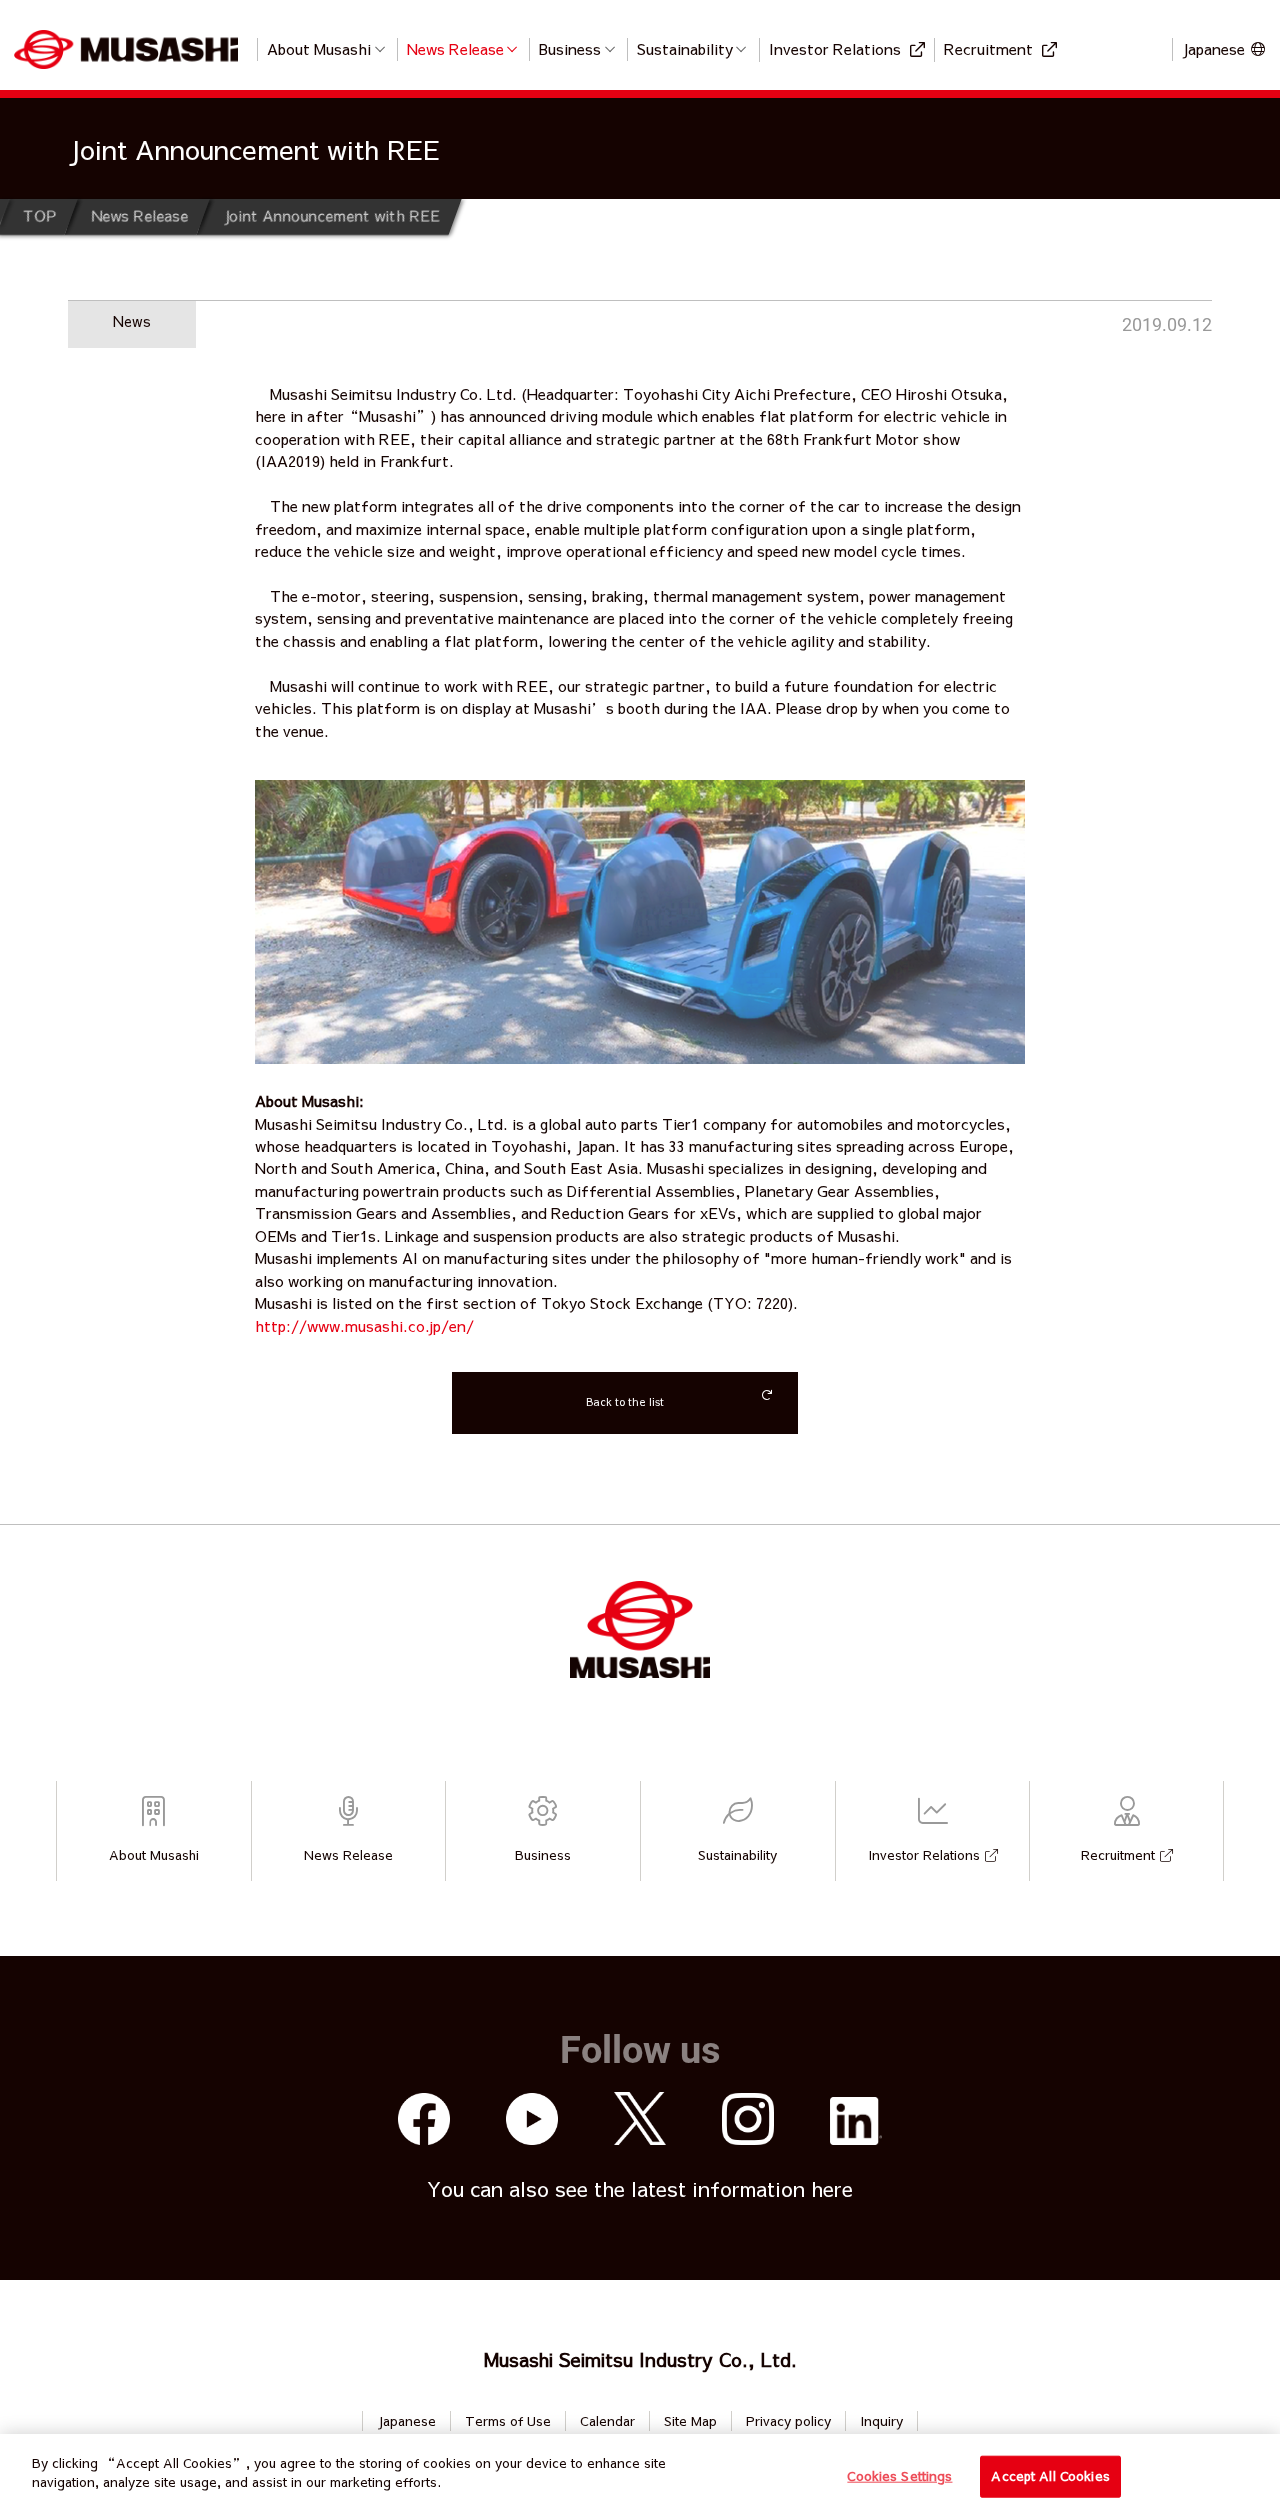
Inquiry (881, 2420)
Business (570, 48)
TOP (39, 215)
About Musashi (319, 48)
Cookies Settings (899, 2476)
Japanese (406, 2420)
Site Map (690, 2420)
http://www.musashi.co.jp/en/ (364, 1325)
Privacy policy (788, 2420)
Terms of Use (508, 2420)
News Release (455, 48)
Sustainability (685, 48)
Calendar (607, 2420)
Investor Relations (835, 48)
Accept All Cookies (1050, 2476)
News (132, 321)
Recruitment (988, 48)
